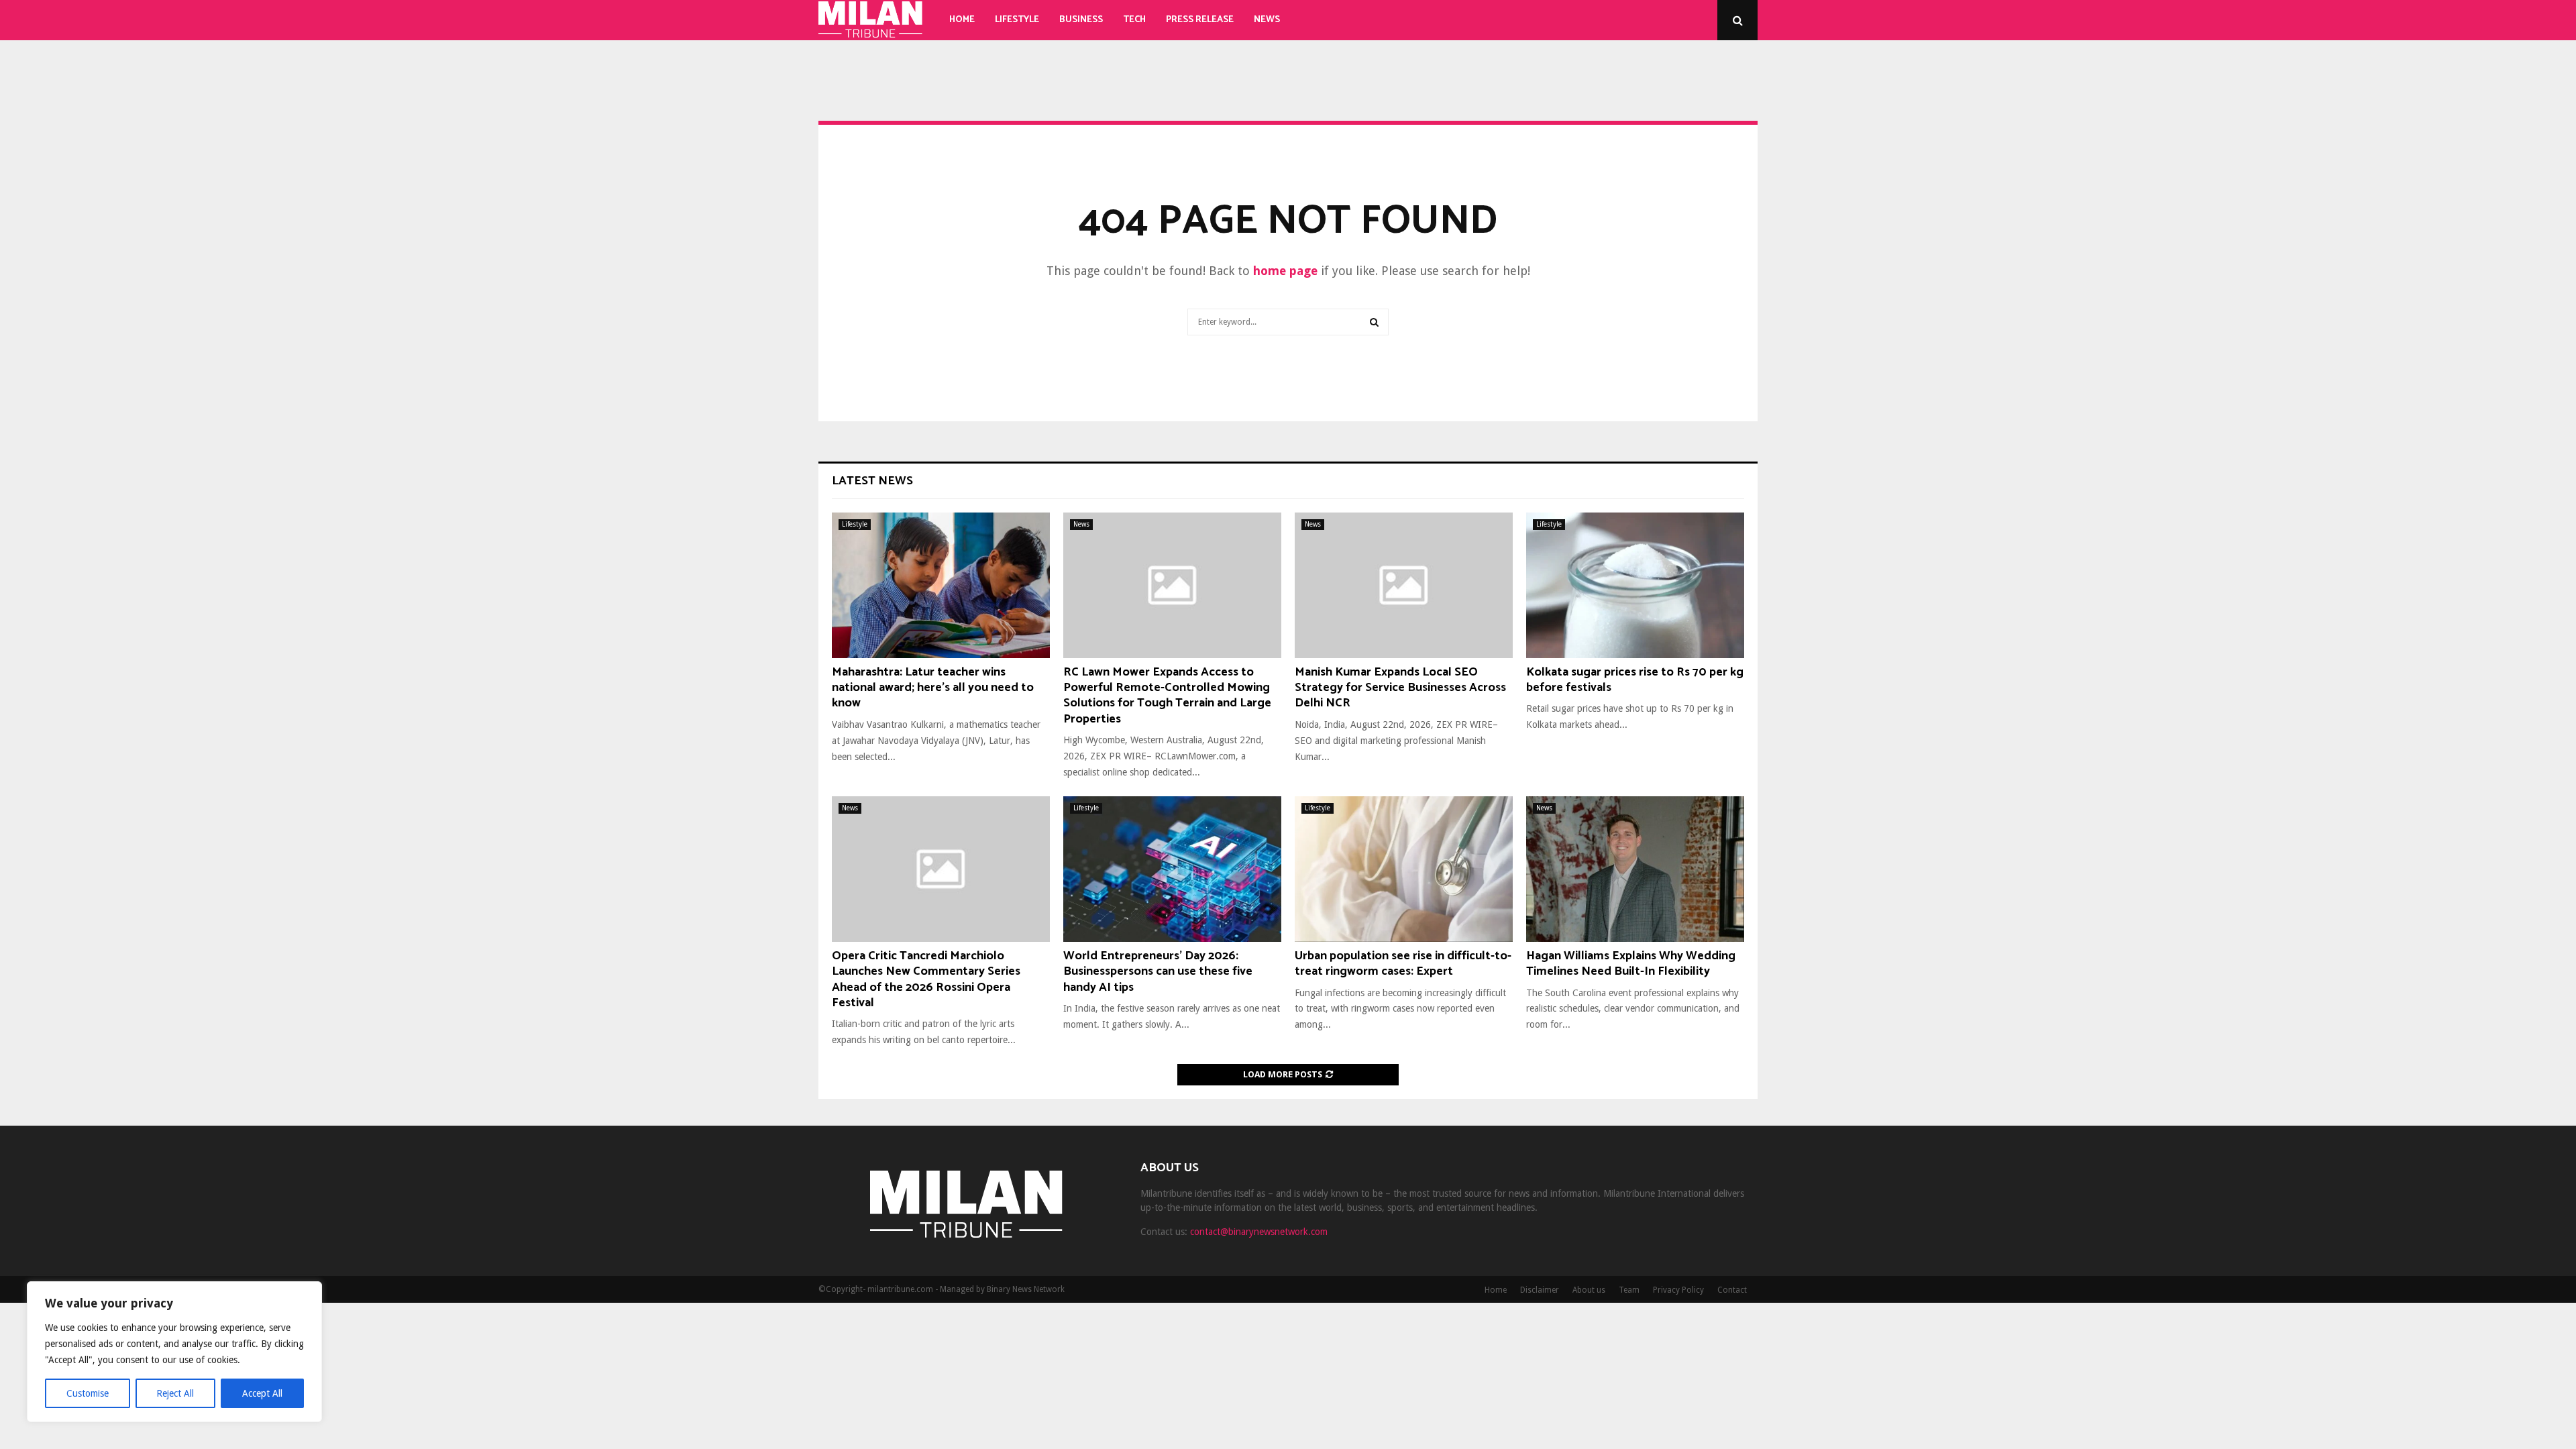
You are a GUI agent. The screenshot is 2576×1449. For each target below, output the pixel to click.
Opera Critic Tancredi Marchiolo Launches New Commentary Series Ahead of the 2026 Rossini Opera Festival (926, 979)
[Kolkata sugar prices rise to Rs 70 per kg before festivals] (1635, 585)
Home (962, 20)
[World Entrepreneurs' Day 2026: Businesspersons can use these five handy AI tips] (1172, 869)
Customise (88, 1393)
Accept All (262, 1393)
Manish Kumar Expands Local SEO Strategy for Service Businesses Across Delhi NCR (1400, 688)
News (1267, 20)
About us (1589, 1290)
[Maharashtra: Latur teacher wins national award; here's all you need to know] (941, 585)
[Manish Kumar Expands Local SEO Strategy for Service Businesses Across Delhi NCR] (1404, 585)
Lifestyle (1017, 20)
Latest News (872, 481)
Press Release (1200, 20)
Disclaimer (1540, 1290)
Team (1629, 1290)
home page (1285, 271)
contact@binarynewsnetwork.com (1259, 1232)
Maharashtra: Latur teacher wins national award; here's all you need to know (933, 688)
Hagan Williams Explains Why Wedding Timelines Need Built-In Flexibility (1631, 964)
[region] (174, 1352)
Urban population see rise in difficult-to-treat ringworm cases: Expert (1403, 964)
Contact (1732, 1290)
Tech (1134, 20)
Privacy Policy (1678, 1290)
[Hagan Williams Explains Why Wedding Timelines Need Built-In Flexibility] (1635, 869)
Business (1081, 20)
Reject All (175, 1393)
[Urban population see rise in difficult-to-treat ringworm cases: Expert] (1404, 869)
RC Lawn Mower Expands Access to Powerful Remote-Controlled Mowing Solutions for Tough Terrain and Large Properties (1167, 696)
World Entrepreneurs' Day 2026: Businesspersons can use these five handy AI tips (1158, 972)
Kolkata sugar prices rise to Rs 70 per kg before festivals (1635, 680)
